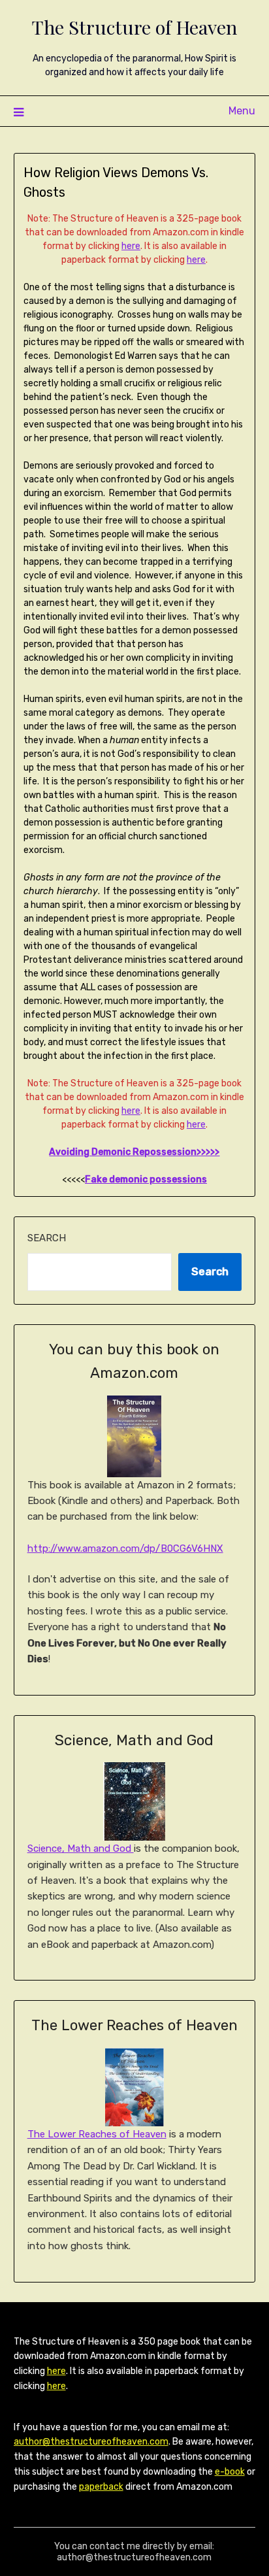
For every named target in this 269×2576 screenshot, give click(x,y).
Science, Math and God (81, 1848)
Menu (242, 111)
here (131, 246)
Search (47, 1238)
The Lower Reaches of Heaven (97, 2134)
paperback (101, 2487)
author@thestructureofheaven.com (91, 2442)
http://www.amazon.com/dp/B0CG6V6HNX (125, 1548)
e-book (230, 2472)
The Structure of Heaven (134, 27)
